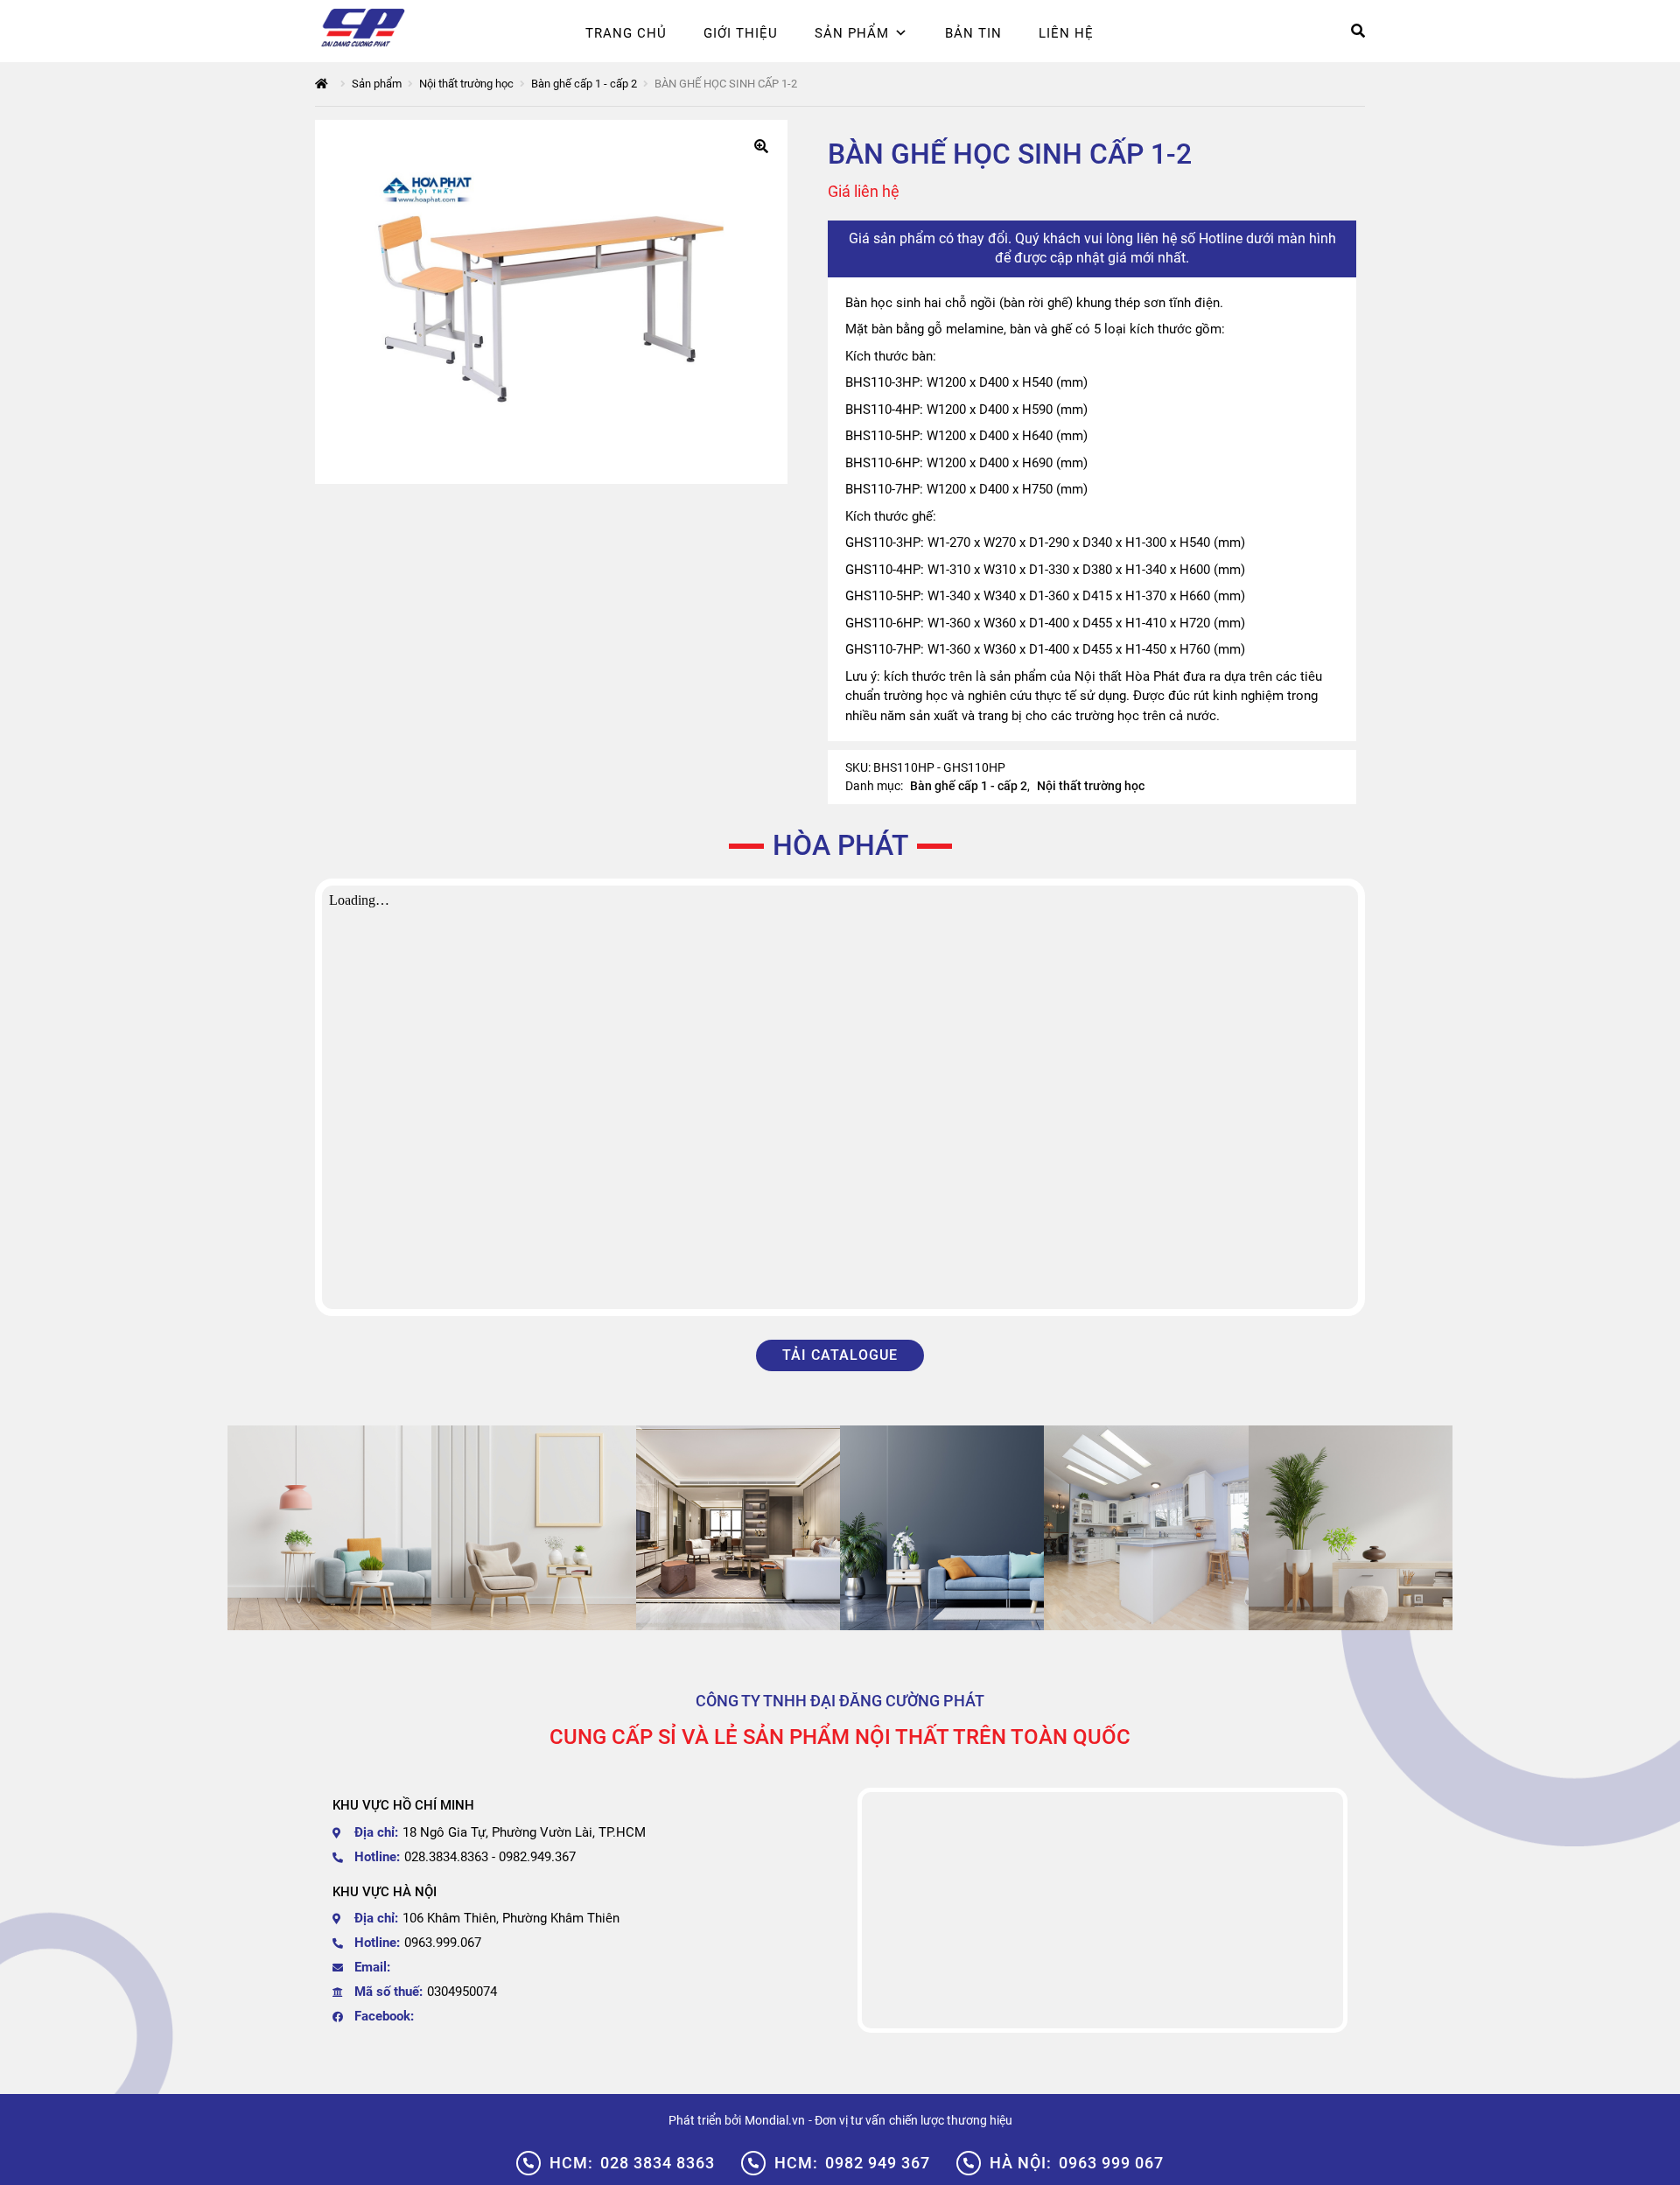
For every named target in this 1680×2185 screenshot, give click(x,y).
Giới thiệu (741, 33)
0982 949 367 (852, 2163)
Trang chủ (626, 33)
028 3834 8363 (632, 2163)
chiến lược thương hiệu (951, 2120)
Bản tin (973, 33)
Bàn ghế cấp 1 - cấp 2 (584, 84)
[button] (761, 146)
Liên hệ (1066, 33)
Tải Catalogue (840, 1355)
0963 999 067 (1077, 2163)
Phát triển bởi (705, 2120)
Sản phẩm (852, 33)
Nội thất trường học (466, 84)
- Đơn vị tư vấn (847, 2120)
